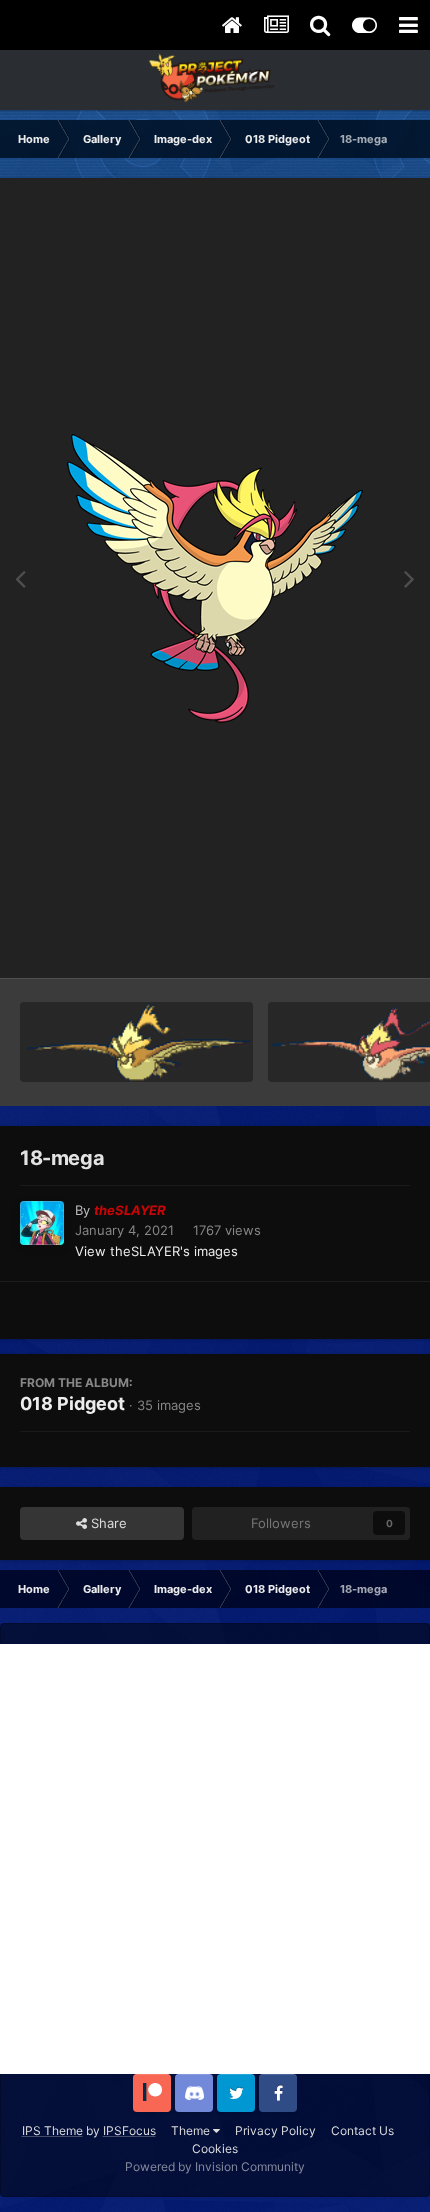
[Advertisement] (215, 1859)
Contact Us (362, 2130)
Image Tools (348, 942)
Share (107, 1523)
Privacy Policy (275, 2130)
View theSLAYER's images (156, 1251)
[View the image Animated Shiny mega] (136, 1042)
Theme (192, 2130)
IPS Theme (52, 2130)
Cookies (215, 2148)
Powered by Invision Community (215, 2166)
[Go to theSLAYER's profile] (42, 1223)
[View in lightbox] (215, 578)
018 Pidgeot (72, 1403)
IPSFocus (129, 2130)
